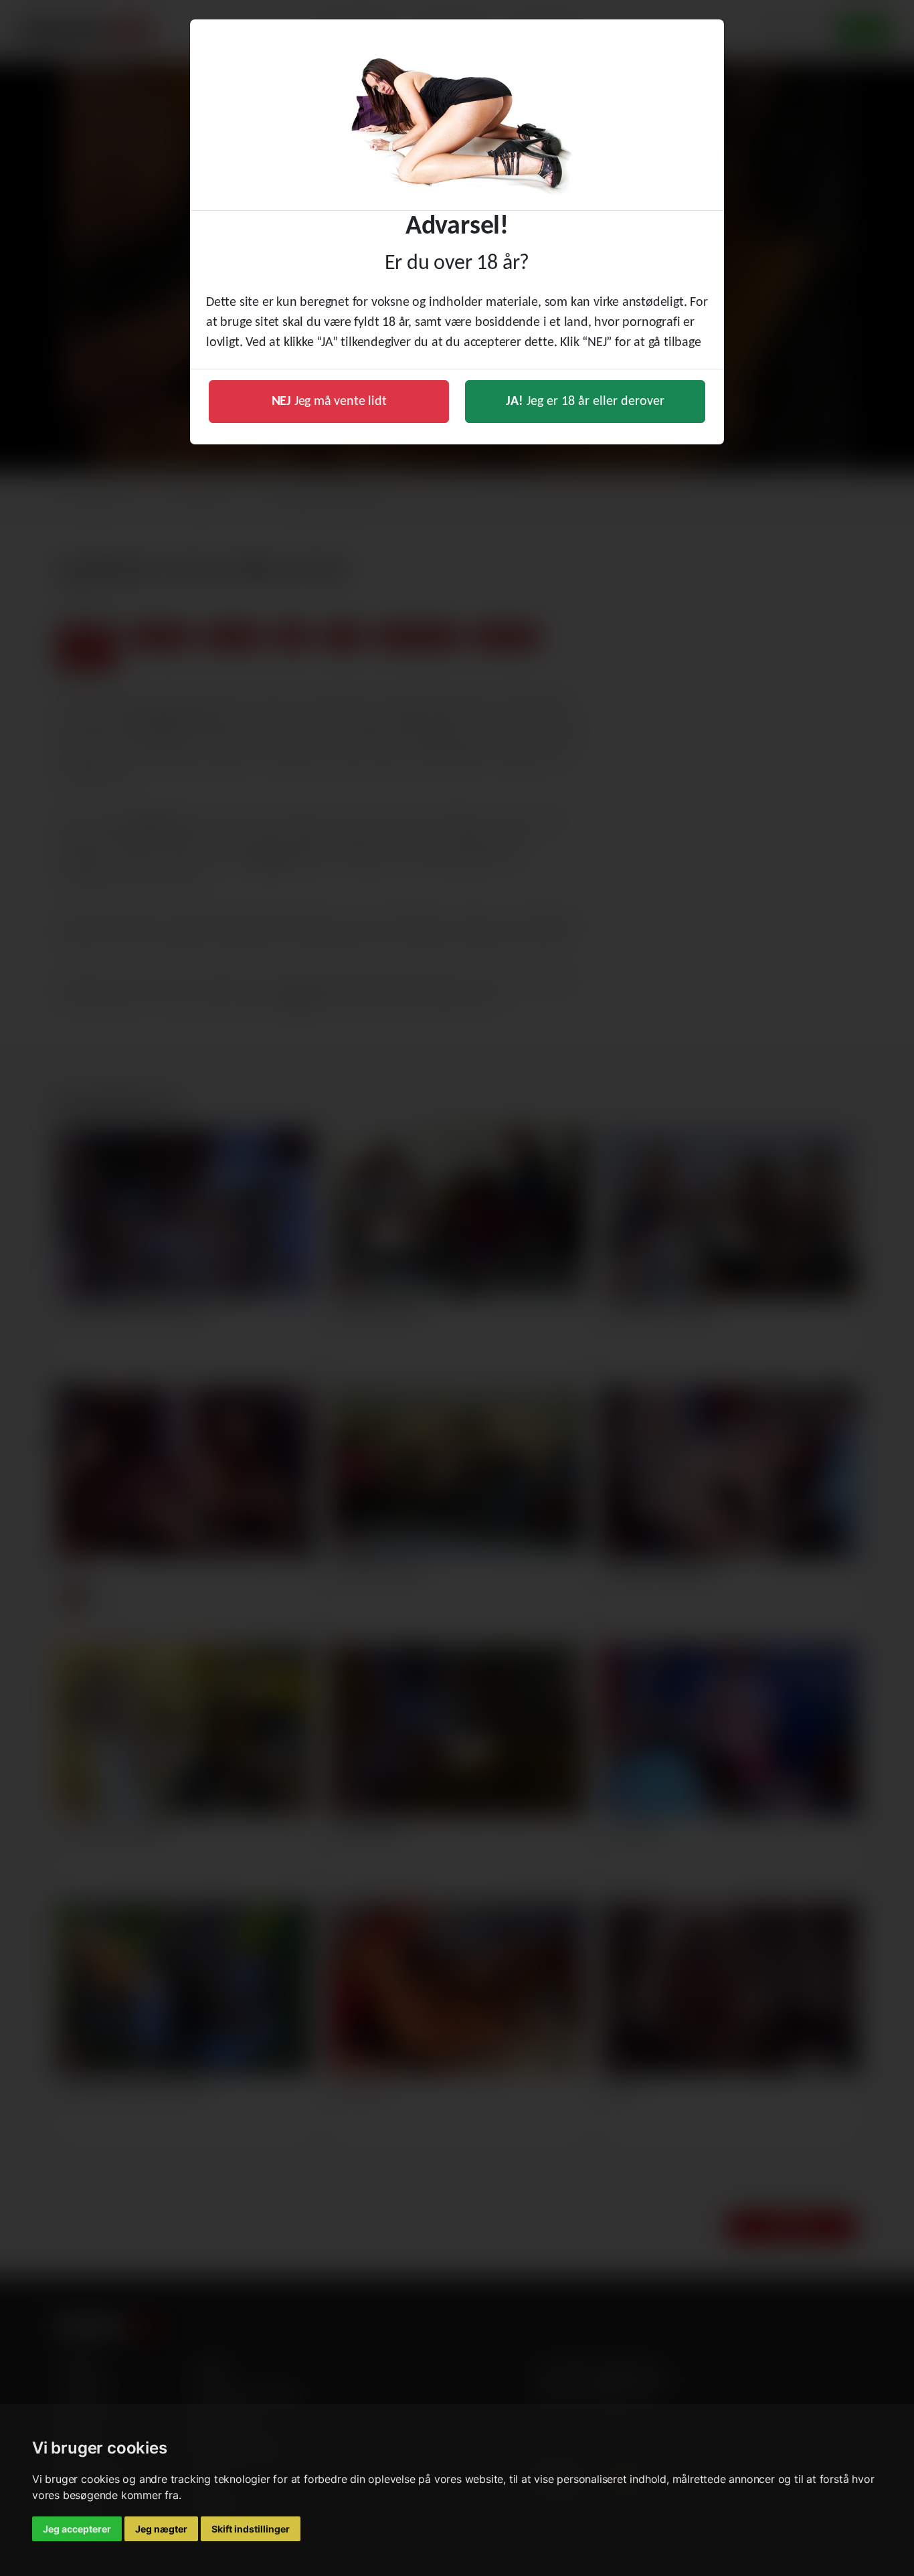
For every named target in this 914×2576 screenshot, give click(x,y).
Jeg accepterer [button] (77, 2529)
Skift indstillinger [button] (251, 2529)
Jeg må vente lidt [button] (329, 402)
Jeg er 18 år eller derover (585, 402)
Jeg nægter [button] (161, 2529)
